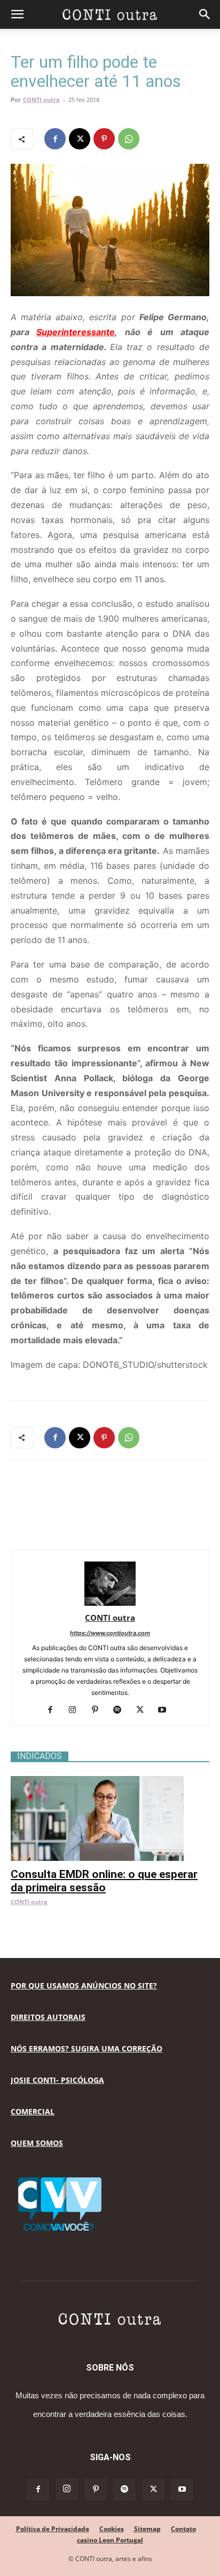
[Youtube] (166, 1710)
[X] (80, 139)
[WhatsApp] (129, 139)
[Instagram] (77, 1710)
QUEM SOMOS (37, 2143)
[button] (17, 14)
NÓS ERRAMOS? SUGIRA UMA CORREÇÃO (87, 2048)
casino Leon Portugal (110, 2540)
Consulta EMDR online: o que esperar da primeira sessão (104, 1881)
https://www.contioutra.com (110, 1633)
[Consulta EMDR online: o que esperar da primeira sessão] (110, 1782)
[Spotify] (121, 1710)
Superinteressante (76, 332)
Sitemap (147, 2529)
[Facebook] (55, 139)
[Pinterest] (104, 139)
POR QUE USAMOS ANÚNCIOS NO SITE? (84, 1985)
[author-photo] (110, 1603)
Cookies (112, 2529)
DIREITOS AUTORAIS (48, 2017)
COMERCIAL (33, 2111)
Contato (183, 2529)
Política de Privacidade (53, 2529)
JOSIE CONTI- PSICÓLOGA (57, 2080)
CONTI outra (41, 100)
